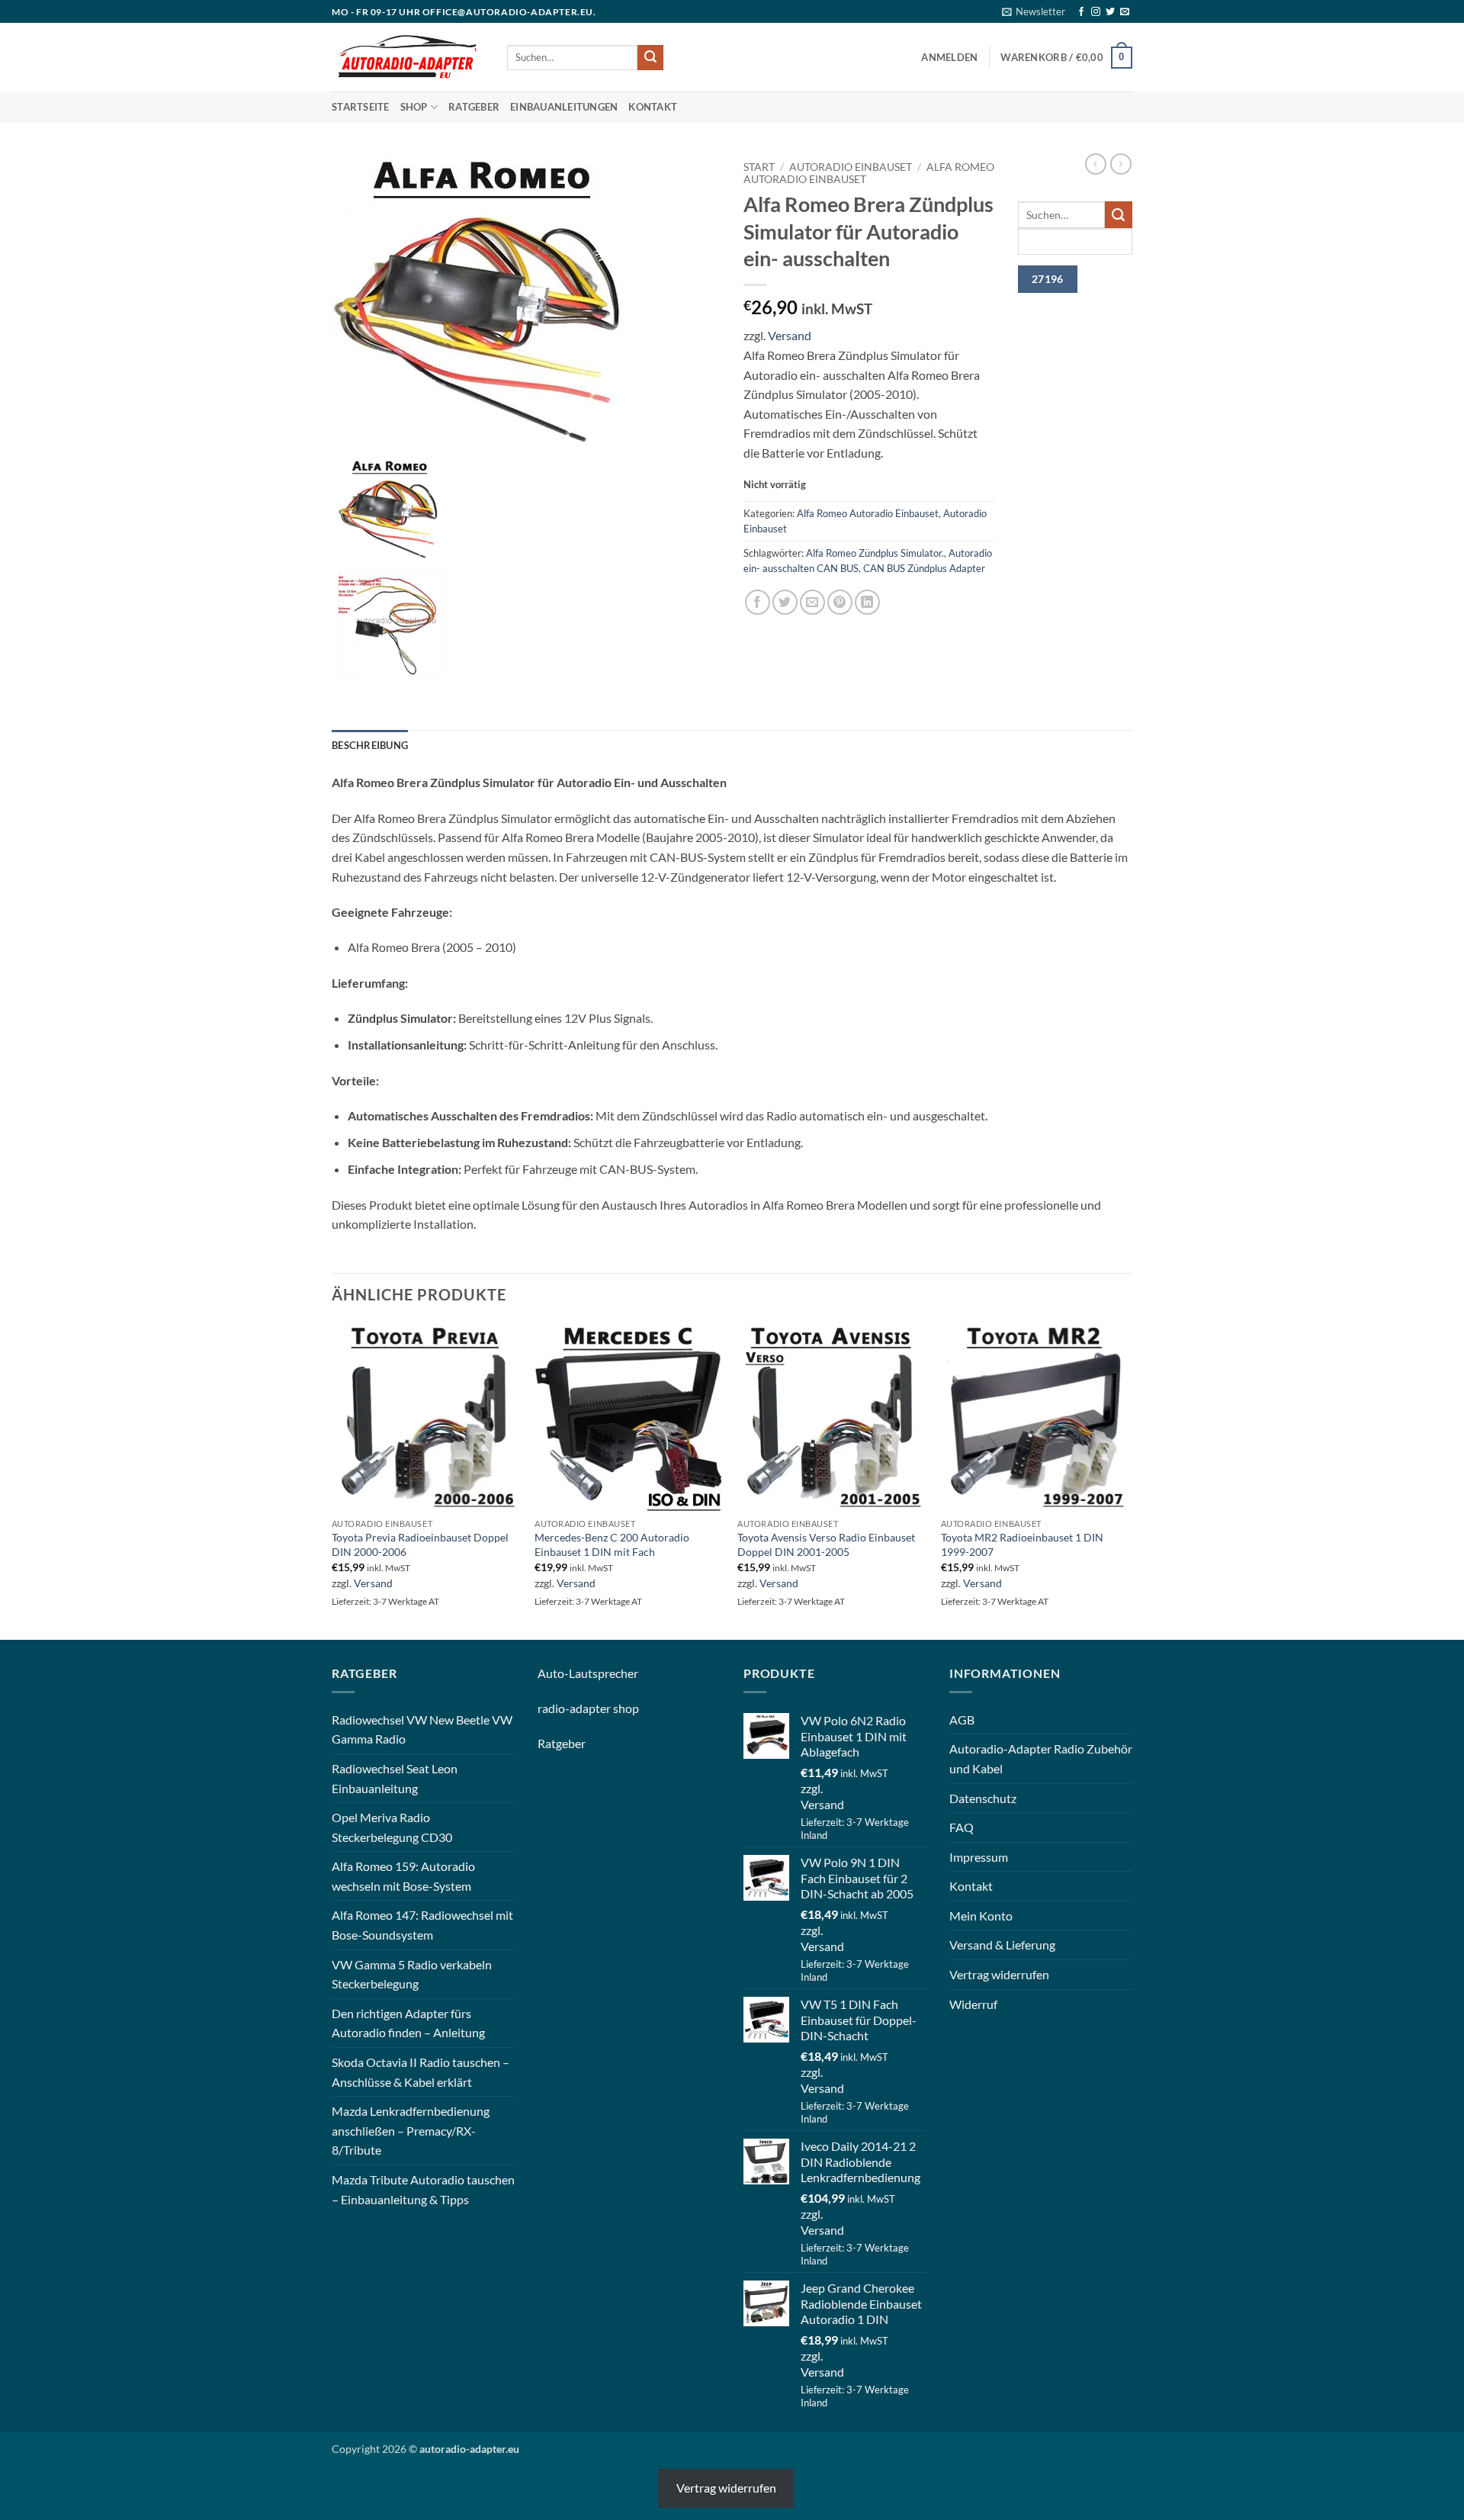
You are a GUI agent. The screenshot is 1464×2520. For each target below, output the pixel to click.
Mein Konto (981, 1916)
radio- (554, 1708)
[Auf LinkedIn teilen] (867, 602)
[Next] (1128, 1480)
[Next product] (1096, 164)
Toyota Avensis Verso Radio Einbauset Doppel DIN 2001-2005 (826, 1544)
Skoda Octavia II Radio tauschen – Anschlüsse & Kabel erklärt (421, 2072)
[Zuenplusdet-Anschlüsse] (390, 622)
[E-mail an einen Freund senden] (812, 602)
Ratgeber (474, 107)
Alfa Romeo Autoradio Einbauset (868, 513)
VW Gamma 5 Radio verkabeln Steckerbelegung (412, 1974)
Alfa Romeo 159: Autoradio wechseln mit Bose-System (403, 1876)
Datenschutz (983, 1798)
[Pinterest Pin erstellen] (840, 602)
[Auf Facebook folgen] (1081, 12)
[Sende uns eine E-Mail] (1125, 12)
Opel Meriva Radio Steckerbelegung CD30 (392, 1827)
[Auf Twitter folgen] (1110, 12)
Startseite (361, 107)
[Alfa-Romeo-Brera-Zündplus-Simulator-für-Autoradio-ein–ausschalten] (484, 304)
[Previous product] (1121, 164)
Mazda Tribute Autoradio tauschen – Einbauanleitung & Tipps (423, 2189)
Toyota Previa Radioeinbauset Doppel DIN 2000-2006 (420, 1544)
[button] (1034, 11)
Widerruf (973, 2004)
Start (759, 167)
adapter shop (604, 1708)
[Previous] (332, 1480)
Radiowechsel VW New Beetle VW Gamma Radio (422, 1729)
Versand (790, 335)
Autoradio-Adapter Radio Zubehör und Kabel (1041, 1758)
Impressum (979, 1857)
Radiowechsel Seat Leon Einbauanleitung (395, 1778)
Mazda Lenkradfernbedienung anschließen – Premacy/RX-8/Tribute (411, 2130)
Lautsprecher (604, 1673)
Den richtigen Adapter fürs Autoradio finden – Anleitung (408, 2023)
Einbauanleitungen (564, 107)
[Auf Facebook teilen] (758, 602)
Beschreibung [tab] (370, 745)
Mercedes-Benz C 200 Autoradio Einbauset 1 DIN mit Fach (612, 1544)
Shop (414, 107)
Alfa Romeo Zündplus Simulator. (875, 553)
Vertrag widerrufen (999, 1974)
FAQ (962, 1827)
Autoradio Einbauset (851, 167)
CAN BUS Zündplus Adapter (924, 568)
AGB (962, 1720)
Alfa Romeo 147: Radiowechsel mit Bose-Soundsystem (422, 1925)
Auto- (553, 1673)
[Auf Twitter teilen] (785, 602)
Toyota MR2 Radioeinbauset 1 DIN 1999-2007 (1022, 1544)
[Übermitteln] (650, 58)
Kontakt (653, 107)
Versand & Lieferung (1002, 1945)
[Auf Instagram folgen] (1096, 12)
